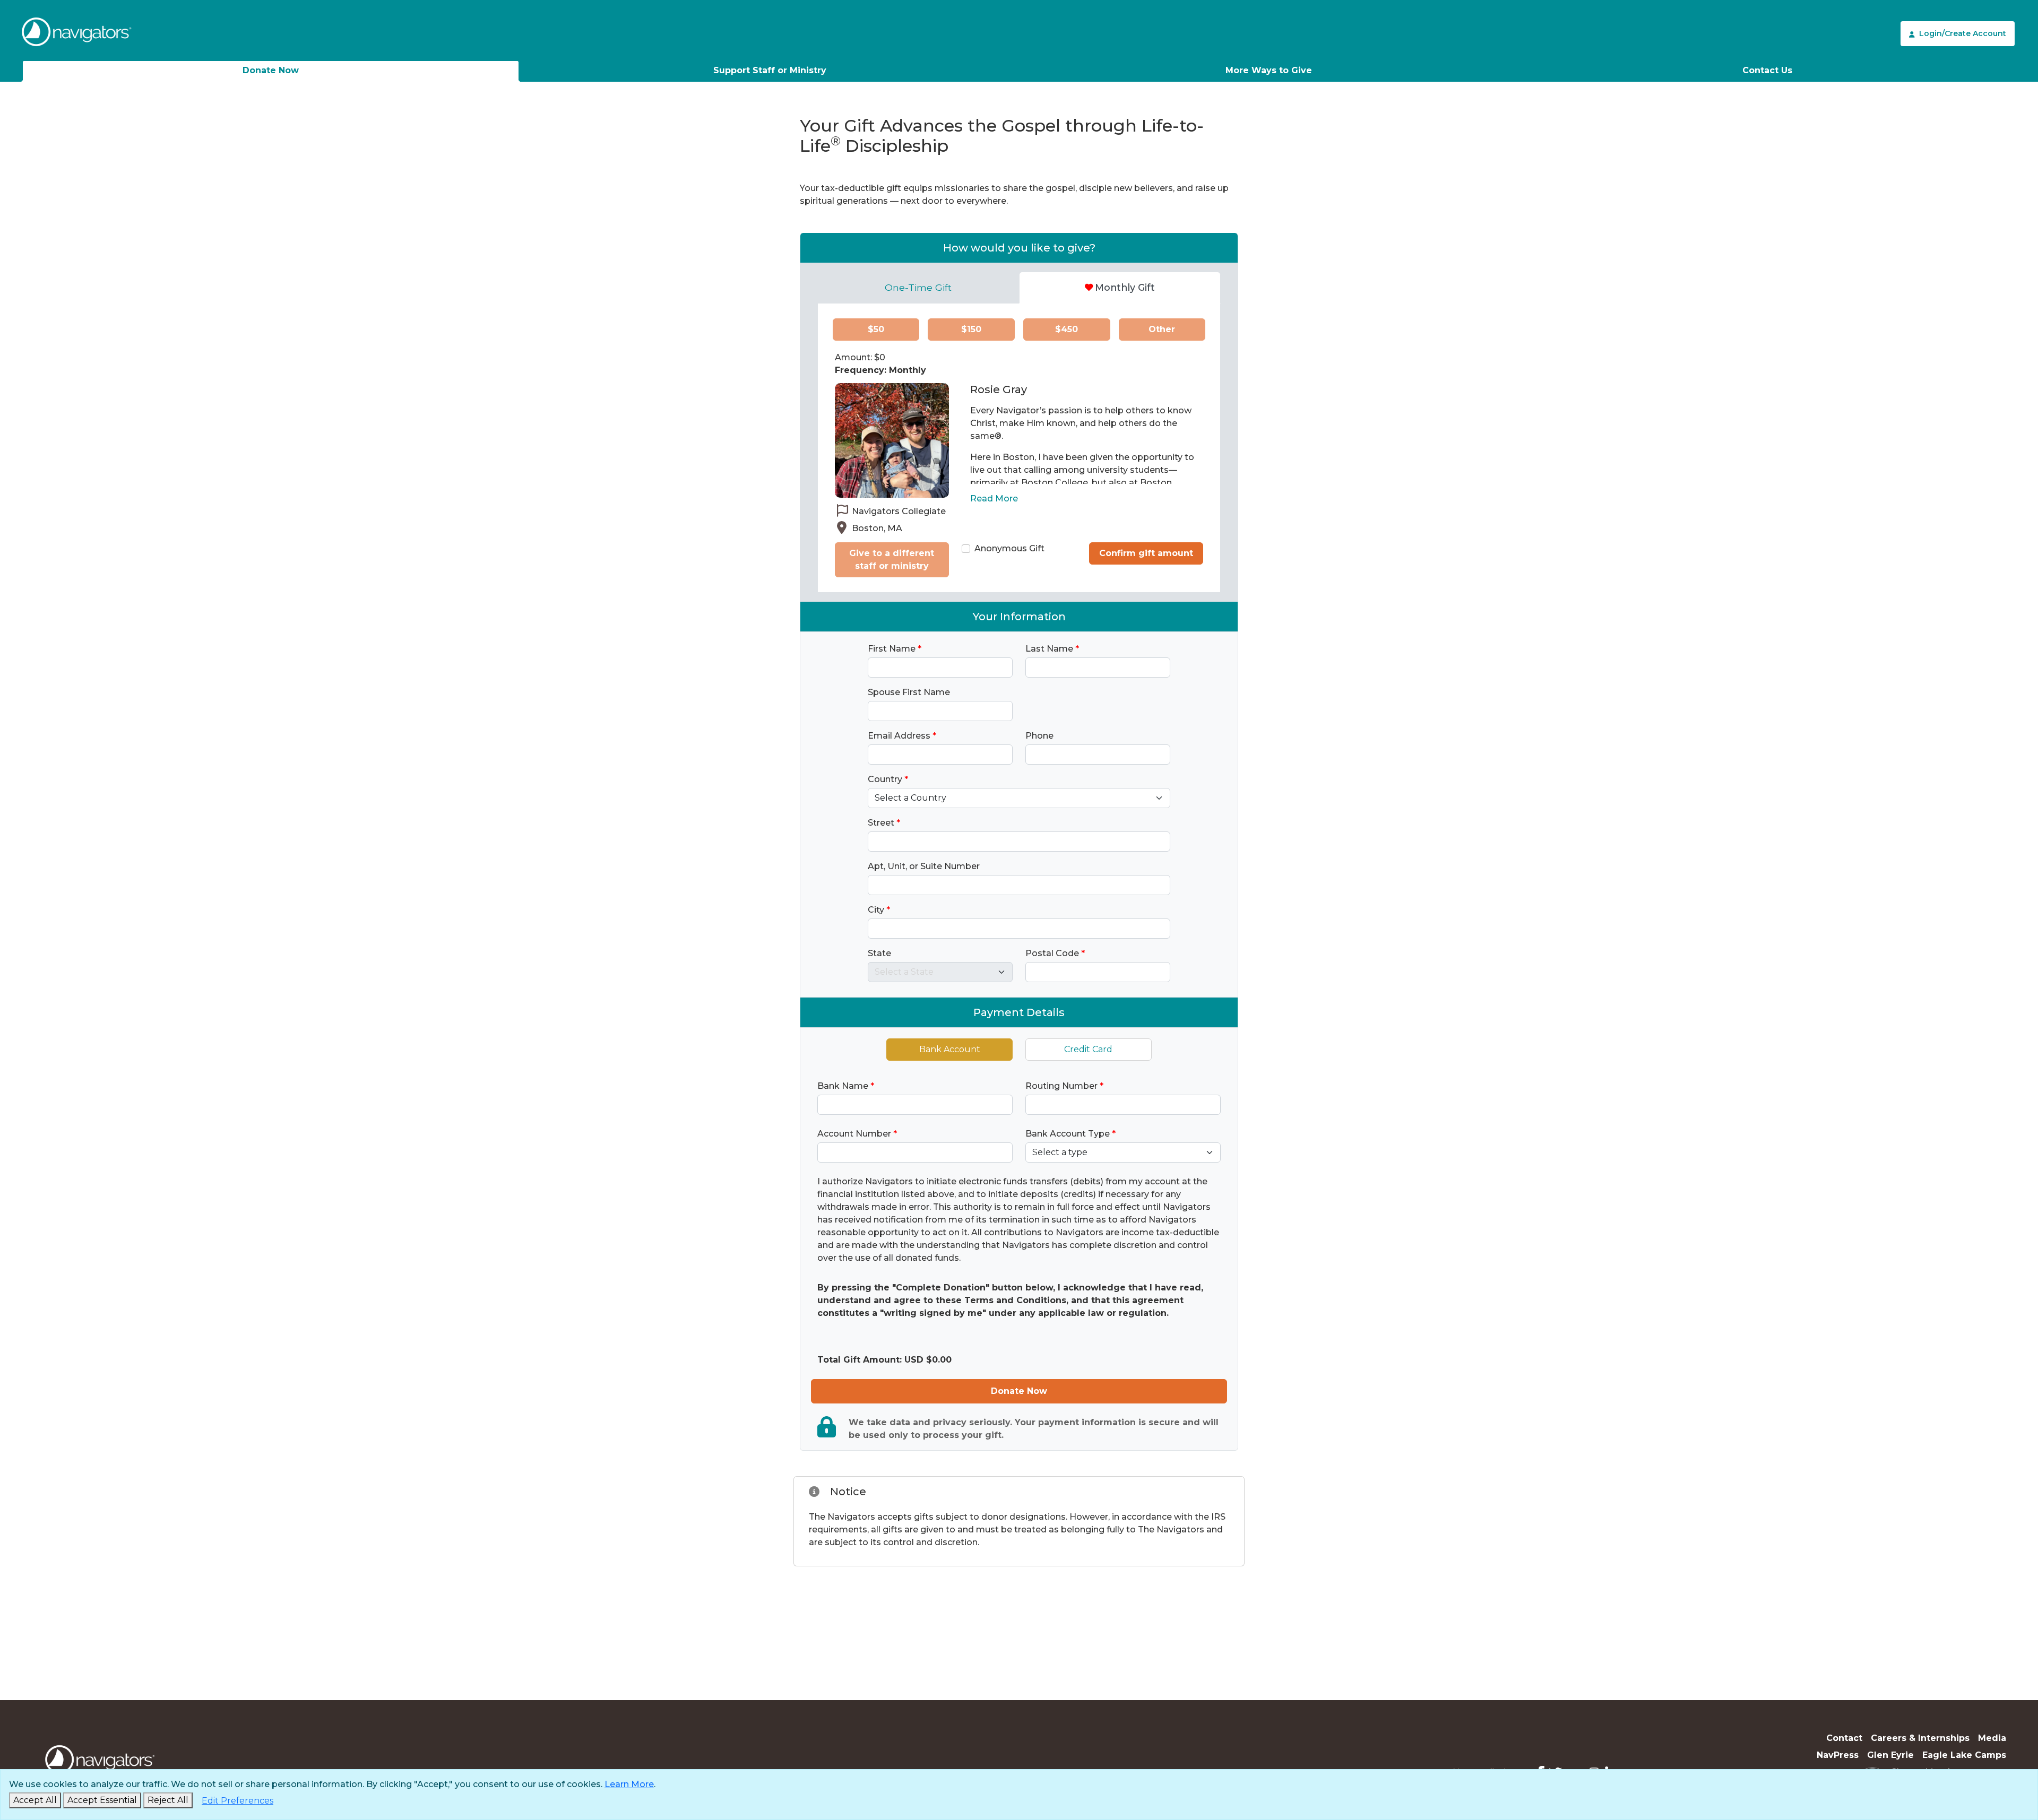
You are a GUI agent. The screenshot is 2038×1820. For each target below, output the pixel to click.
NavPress (1838, 1755)
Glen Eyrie (1890, 1755)
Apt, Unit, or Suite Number (924, 866)
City (879, 910)
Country (888, 779)
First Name (895, 649)
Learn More (629, 1784)
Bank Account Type (1070, 1134)
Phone (1039, 736)
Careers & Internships (1920, 1738)
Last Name (1052, 649)
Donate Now (271, 70)
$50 (876, 329)
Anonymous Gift (1009, 548)
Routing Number (1064, 1086)
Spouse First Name (909, 692)
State (879, 953)
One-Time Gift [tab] (918, 287)
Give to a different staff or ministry (892, 560)
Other (1162, 329)
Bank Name (846, 1086)
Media (1992, 1738)
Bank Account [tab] (950, 1049)
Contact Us (1767, 70)
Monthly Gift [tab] (1125, 287)
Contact (1844, 1738)
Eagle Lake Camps (1964, 1755)
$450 (1067, 329)
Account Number (857, 1134)
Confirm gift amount (1146, 553)
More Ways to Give (1269, 70)
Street (884, 823)
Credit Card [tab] (1088, 1049)
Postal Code (1055, 953)
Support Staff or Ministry (770, 70)
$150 (971, 329)
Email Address (902, 736)
